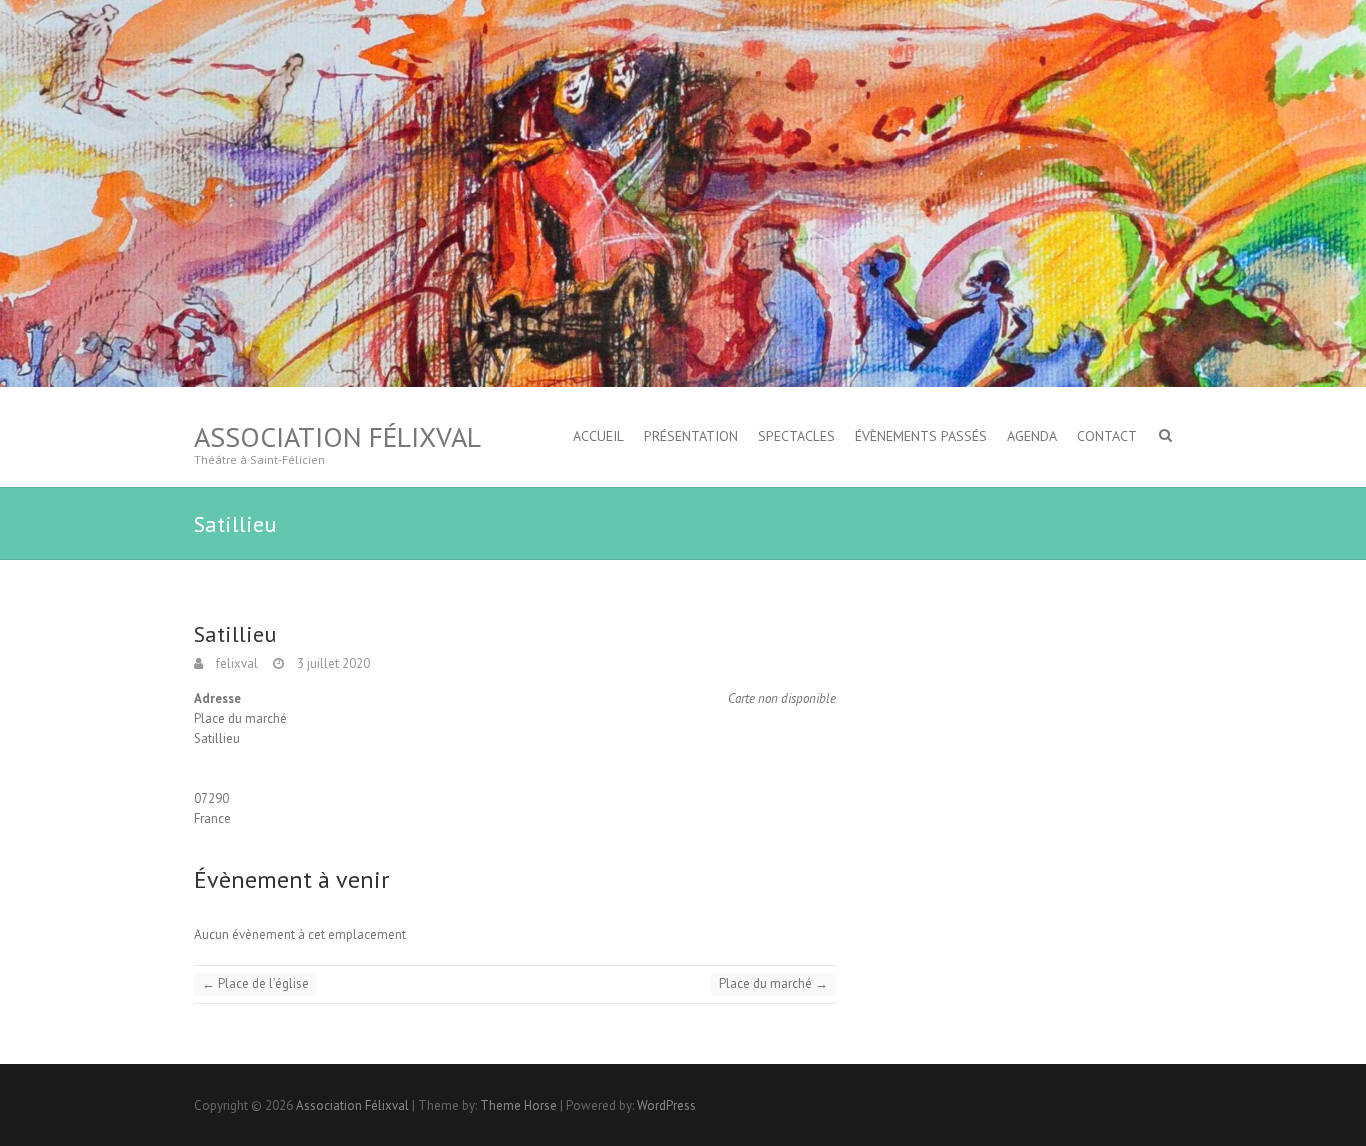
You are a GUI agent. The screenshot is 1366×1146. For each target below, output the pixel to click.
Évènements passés (921, 436)
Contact (1107, 436)
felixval (235, 663)
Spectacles (796, 436)
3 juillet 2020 (332, 663)
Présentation (691, 436)
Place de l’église (255, 983)
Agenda (1032, 436)
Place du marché (773, 983)
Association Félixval (337, 436)
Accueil (598, 436)
